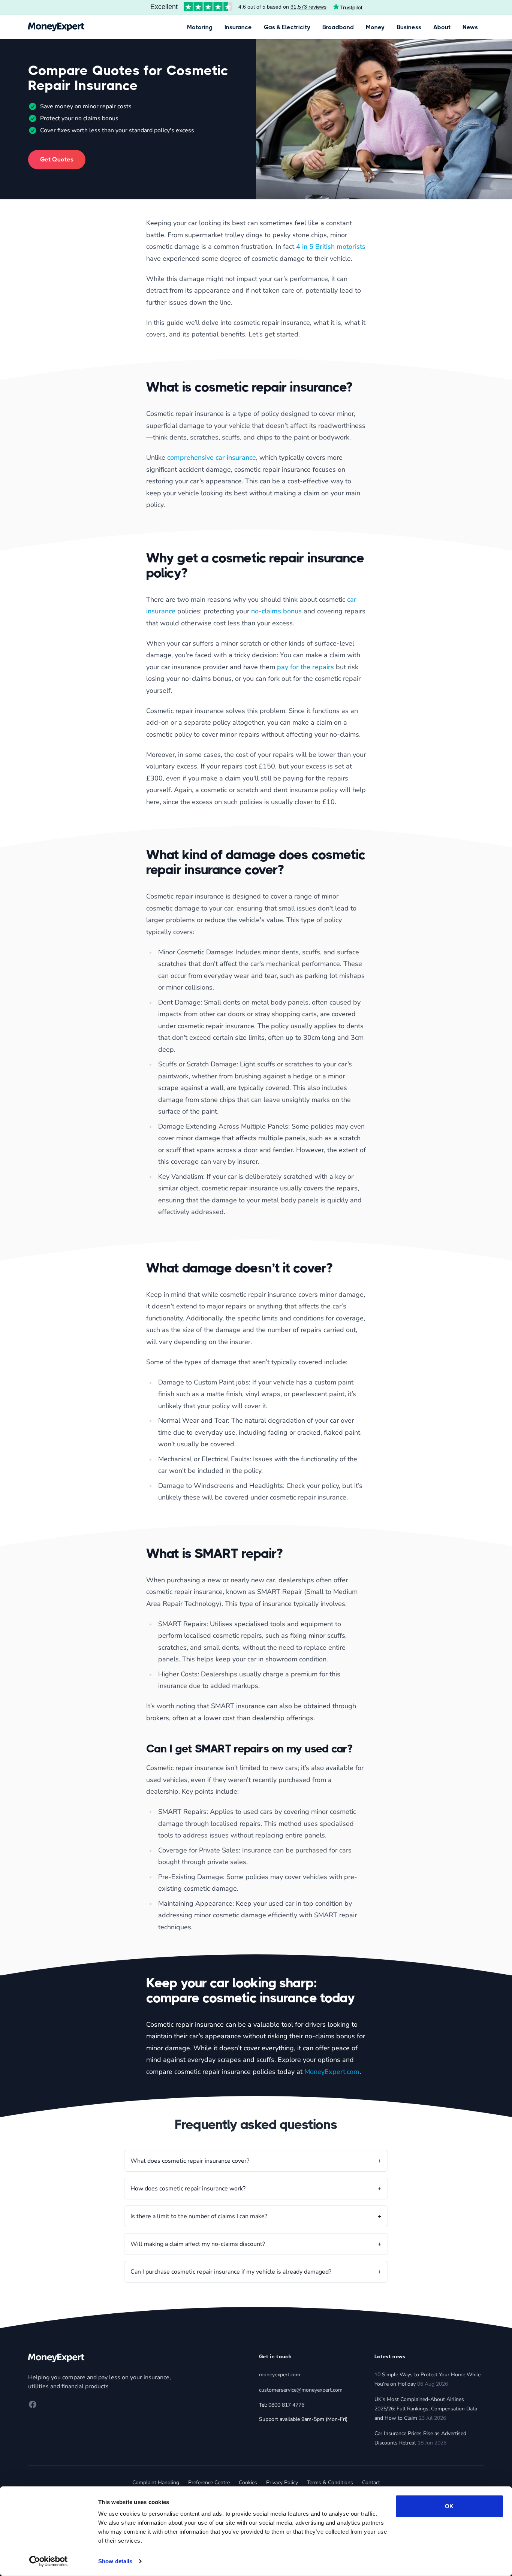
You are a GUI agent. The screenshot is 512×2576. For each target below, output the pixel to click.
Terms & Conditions (330, 2483)
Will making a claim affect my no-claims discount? (198, 2244)
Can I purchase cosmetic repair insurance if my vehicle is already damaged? (231, 2272)
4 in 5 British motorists (331, 247)
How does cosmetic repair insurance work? (188, 2189)
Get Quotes (57, 159)
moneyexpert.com (280, 2375)
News (470, 27)
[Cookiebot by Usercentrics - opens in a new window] (49, 2561)
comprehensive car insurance (212, 457)
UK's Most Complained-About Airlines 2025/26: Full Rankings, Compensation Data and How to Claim (426, 2409)
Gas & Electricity (287, 27)
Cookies (248, 2483)
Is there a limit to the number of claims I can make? (199, 2216)
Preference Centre (209, 2483)
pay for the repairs (305, 667)
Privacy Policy (282, 2483)
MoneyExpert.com (332, 2072)
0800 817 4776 (286, 2405)
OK (449, 2506)
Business (409, 27)
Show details (115, 2561)
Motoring (200, 27)
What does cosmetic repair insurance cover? (190, 2161)
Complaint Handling (156, 2483)
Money (375, 27)
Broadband (338, 27)
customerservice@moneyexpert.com (301, 2390)
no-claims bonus (276, 611)
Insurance (238, 27)
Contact (371, 2483)
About (442, 27)
